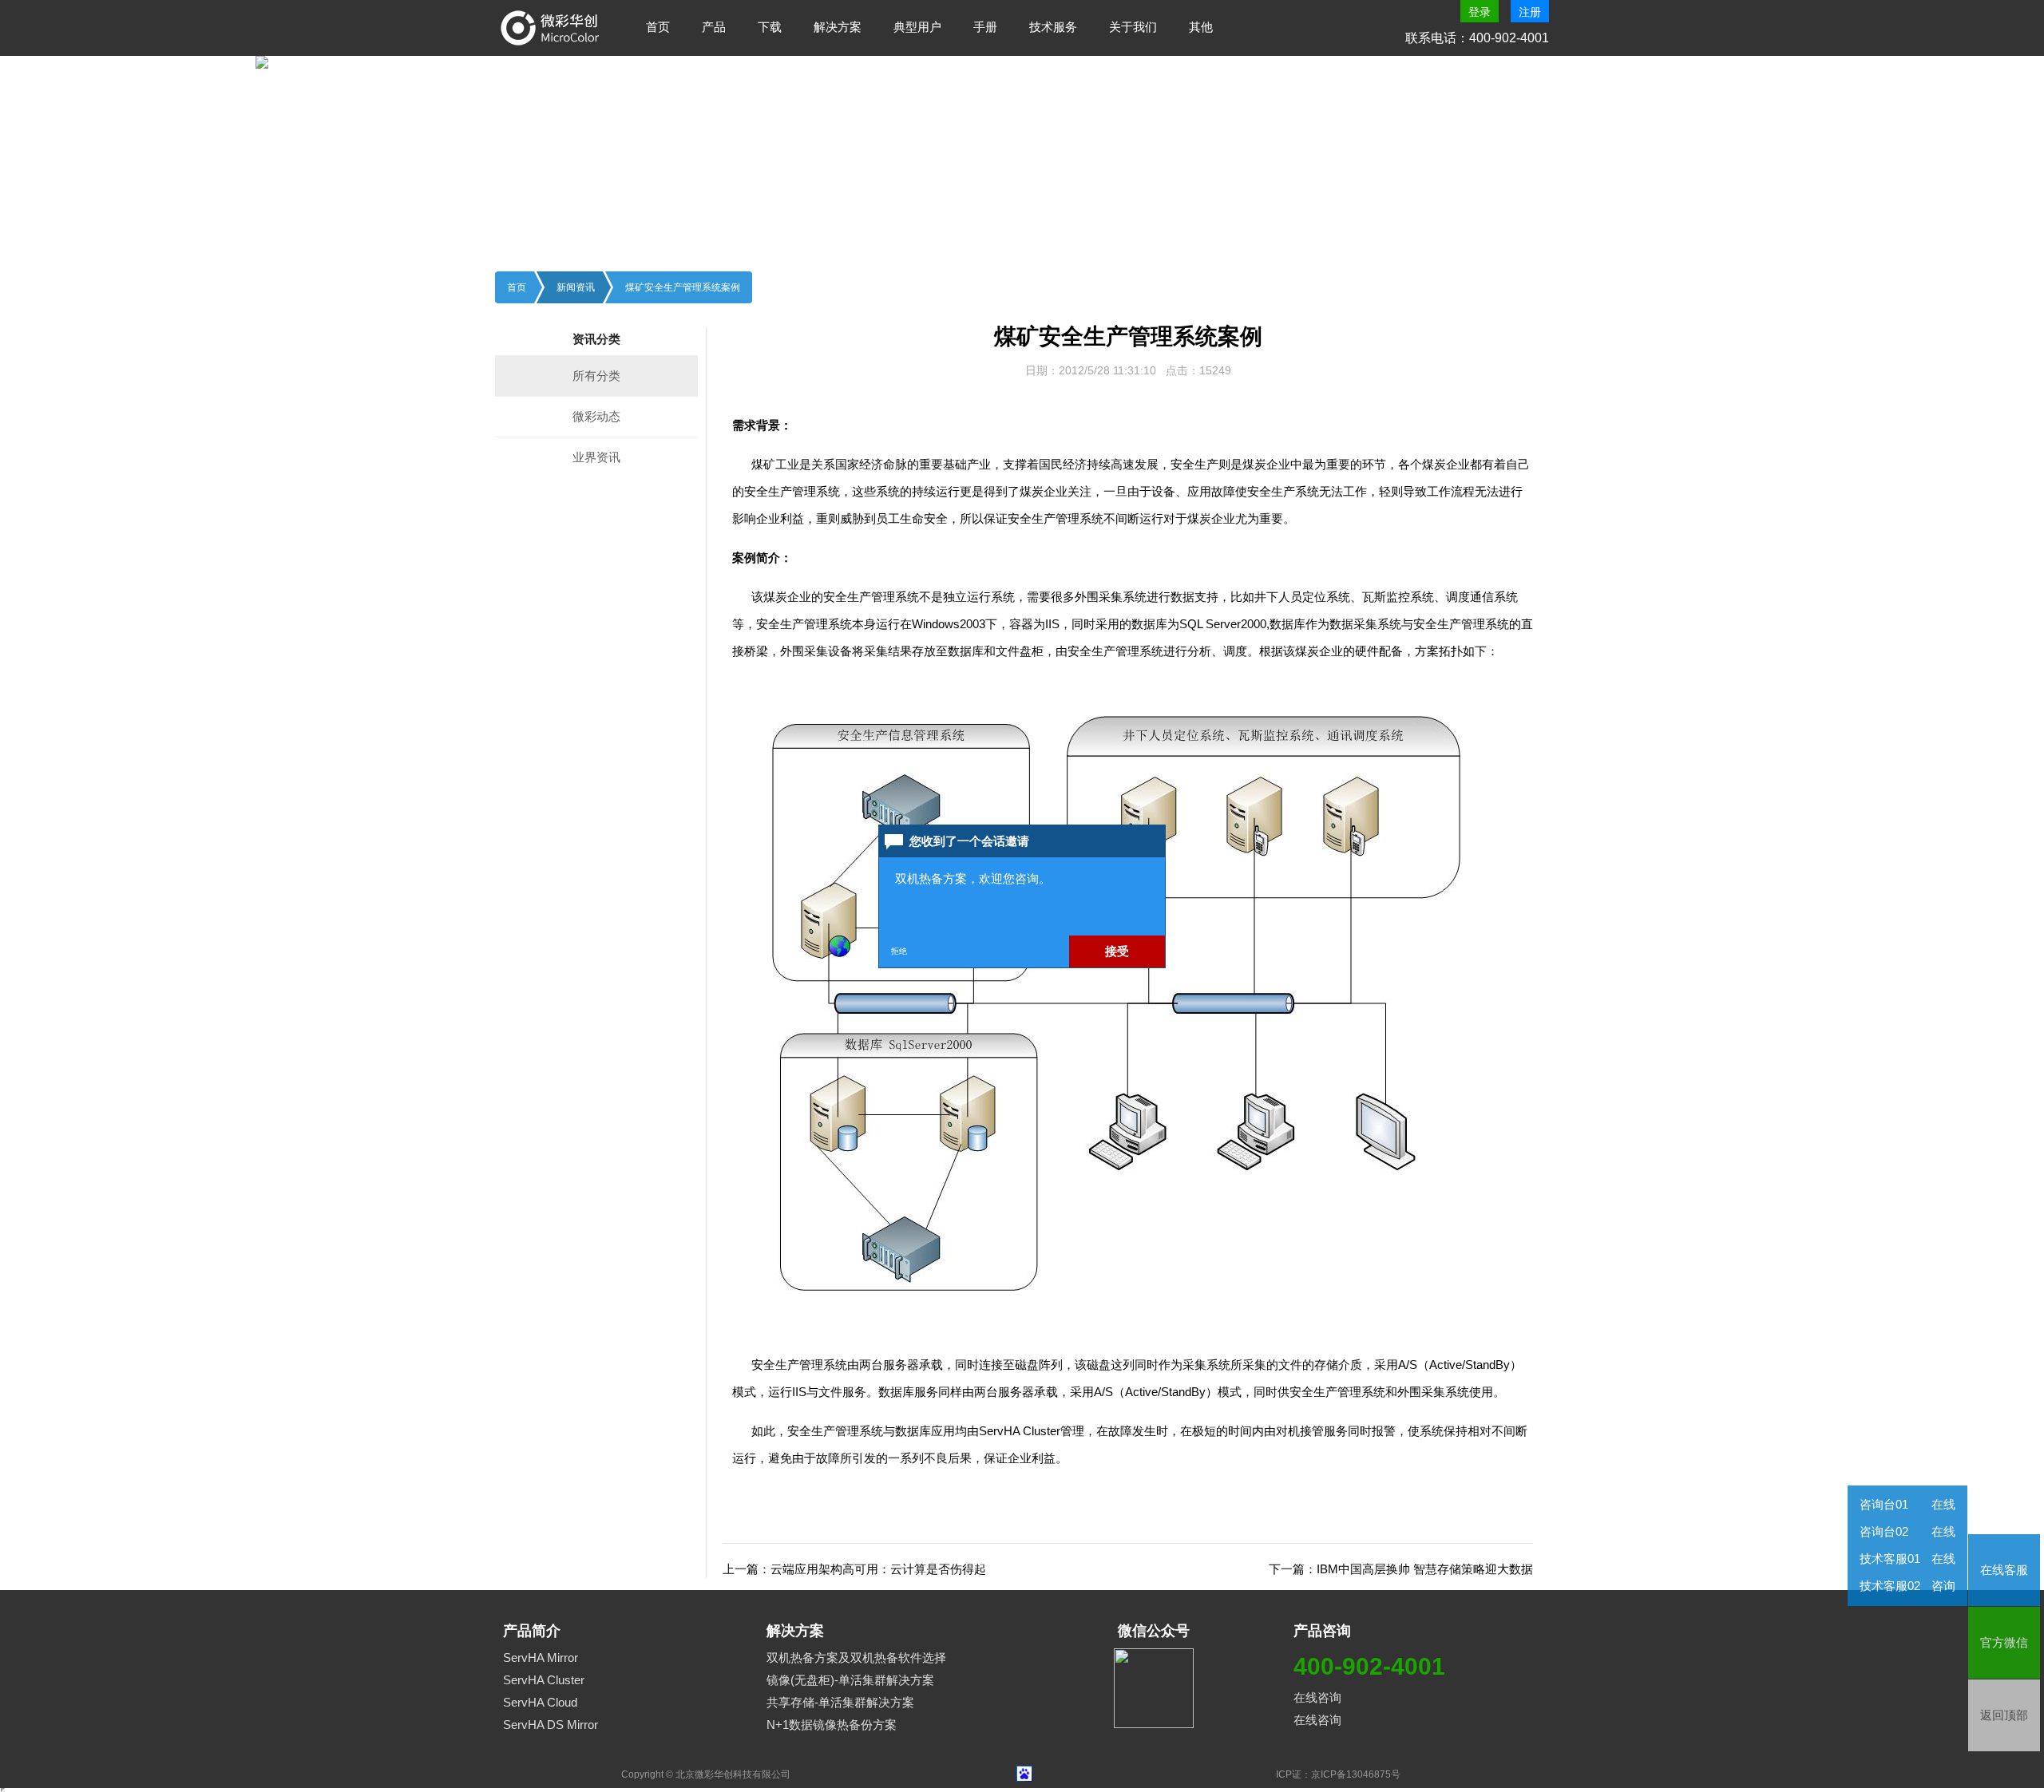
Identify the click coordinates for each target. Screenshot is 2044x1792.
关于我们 (1133, 27)
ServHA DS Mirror (551, 1725)
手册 (985, 27)
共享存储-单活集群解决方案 (840, 1702)
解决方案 (838, 27)
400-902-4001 (1369, 1666)
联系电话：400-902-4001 (1477, 38)
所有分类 (596, 376)
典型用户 (917, 27)
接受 (1117, 951)
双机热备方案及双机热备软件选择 (856, 1658)
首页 (658, 27)
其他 (1201, 27)
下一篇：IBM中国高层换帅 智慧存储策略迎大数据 (1401, 1569)
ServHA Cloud (540, 1702)
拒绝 (899, 951)
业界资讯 (596, 457)
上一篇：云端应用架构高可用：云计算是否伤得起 (854, 1569)
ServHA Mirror (541, 1658)
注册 (1530, 12)
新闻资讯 (576, 287)
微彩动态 (596, 416)
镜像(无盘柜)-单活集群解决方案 (850, 1680)
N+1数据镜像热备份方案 (832, 1725)
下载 (770, 27)
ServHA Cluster (544, 1680)
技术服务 (1053, 27)
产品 (714, 27)
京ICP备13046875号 (1356, 1774)
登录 (1480, 12)
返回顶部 (2004, 1715)
